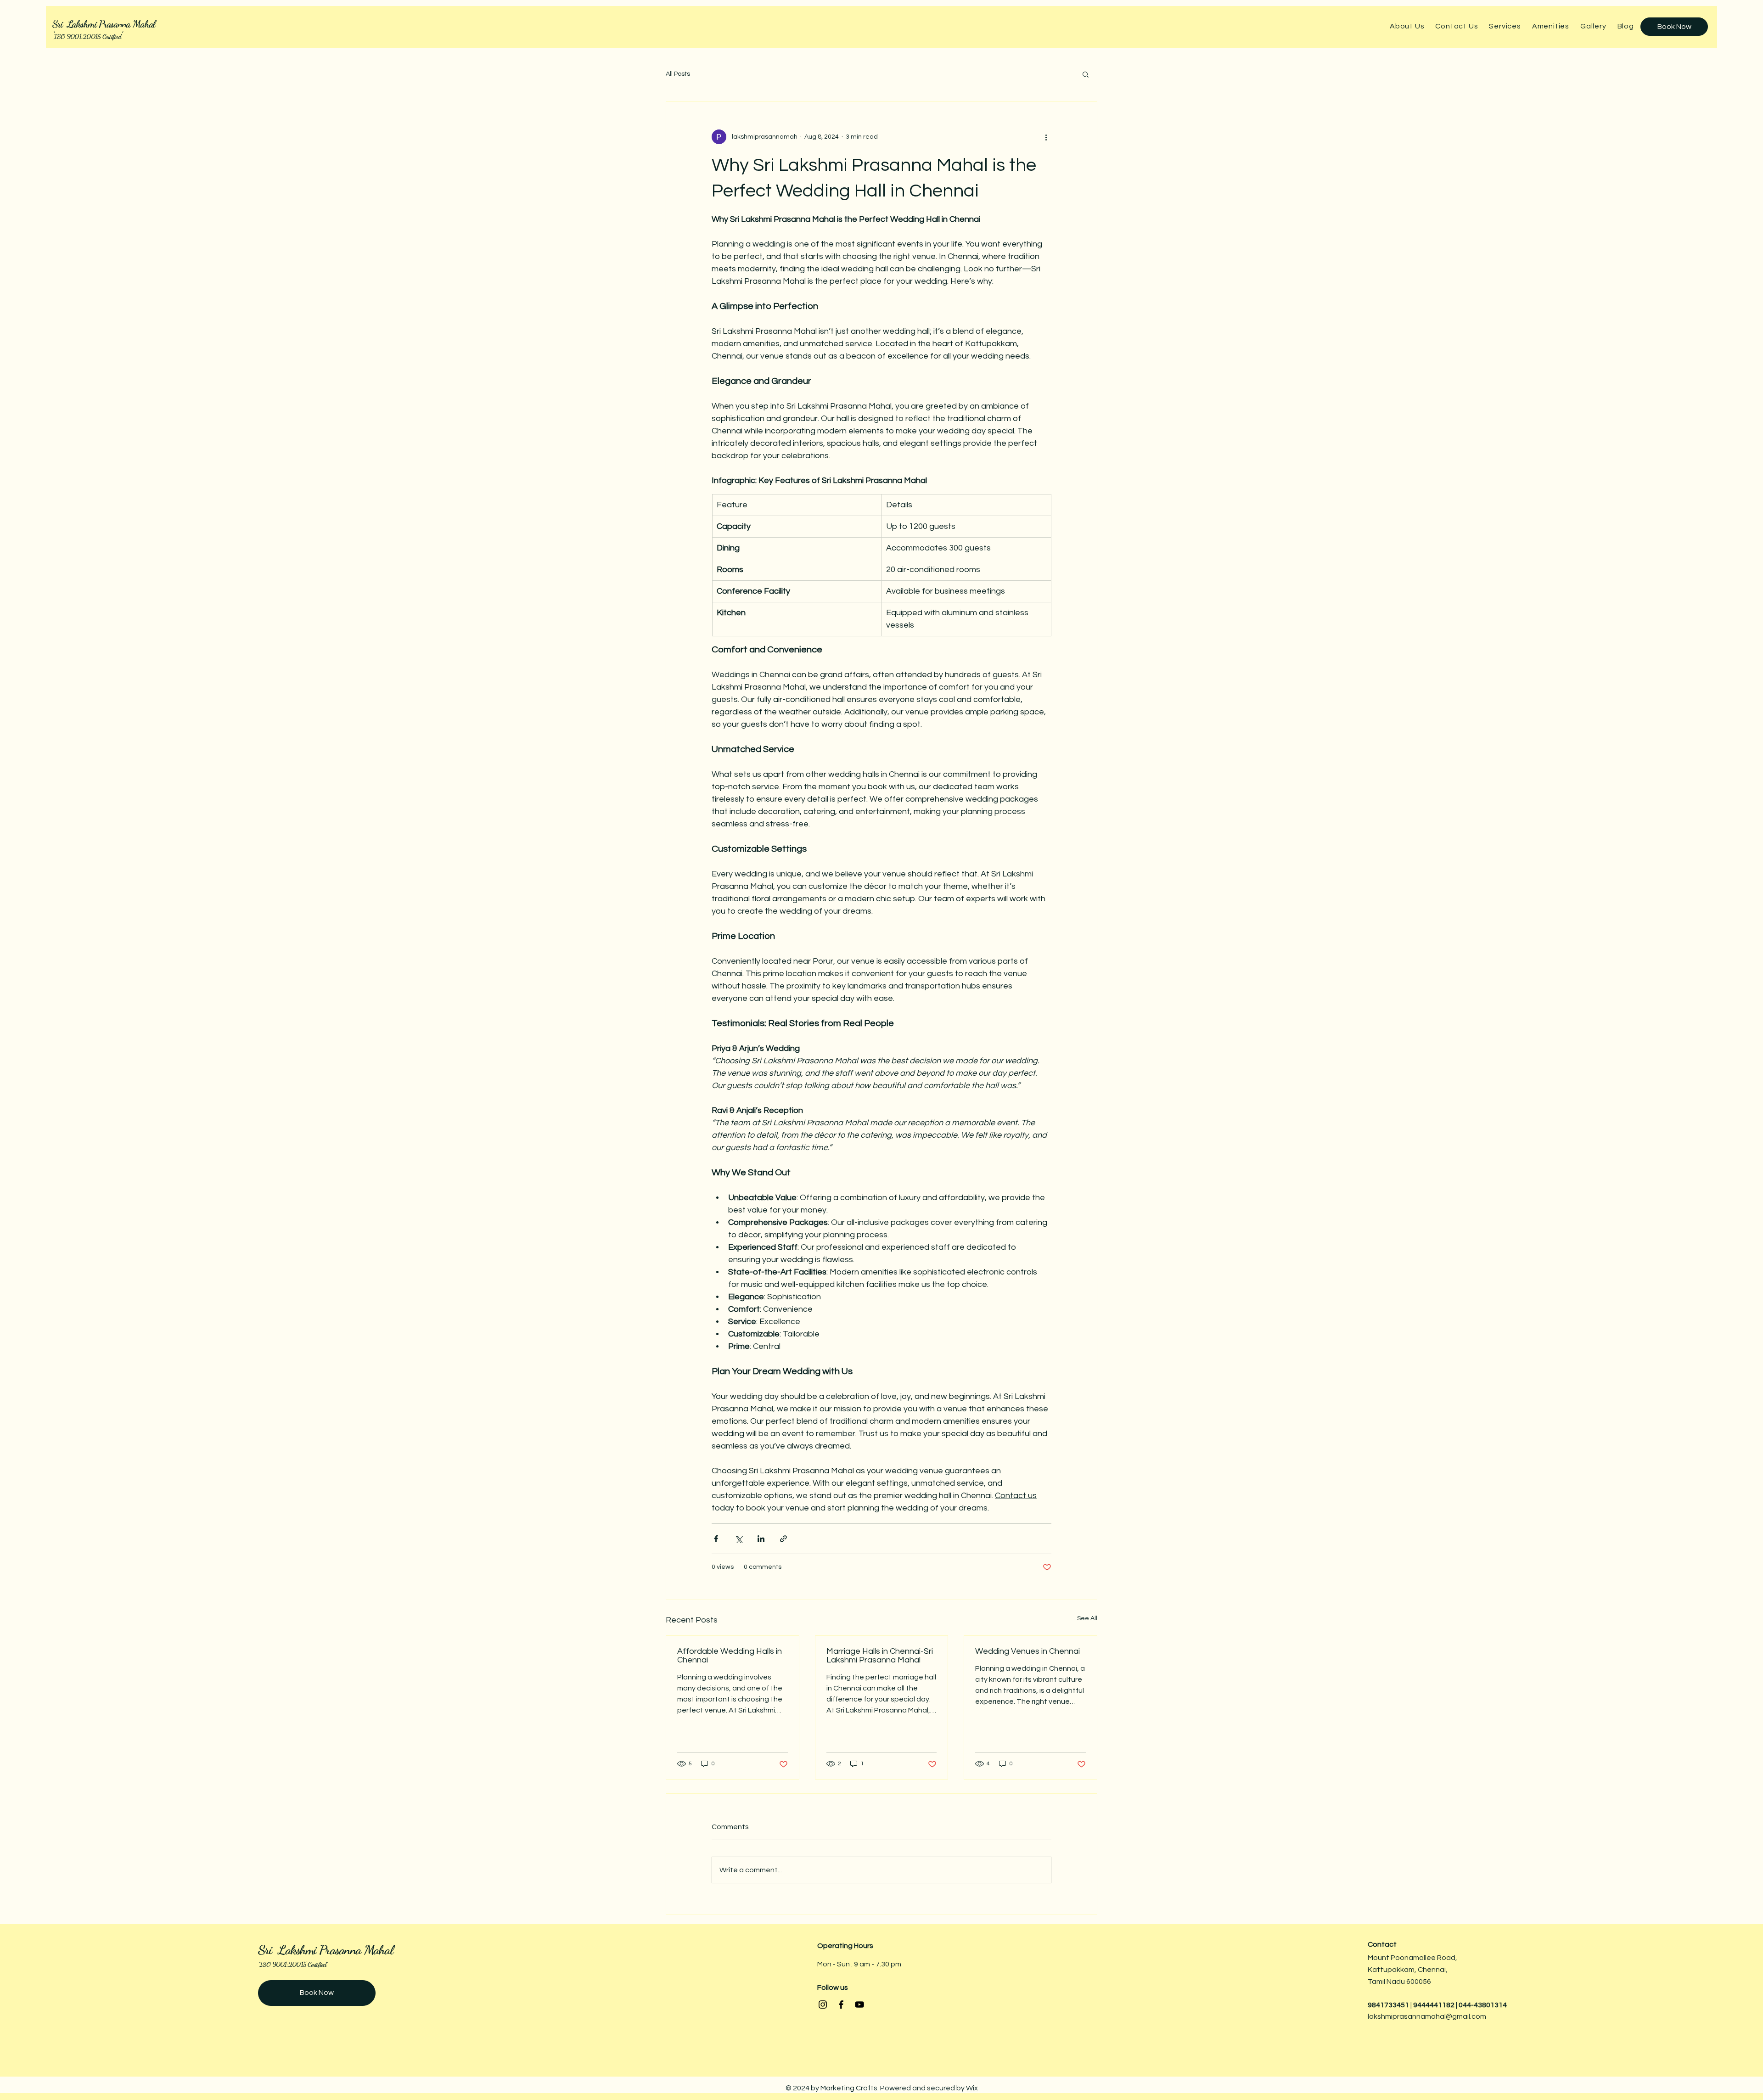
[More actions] (1046, 137)
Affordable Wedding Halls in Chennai (730, 1656)
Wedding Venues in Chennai (1027, 1651)
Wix (972, 2088)
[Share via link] (783, 1539)
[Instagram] (823, 2005)
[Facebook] (841, 2005)
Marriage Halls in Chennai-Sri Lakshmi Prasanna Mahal (880, 1656)
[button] (1086, 74)
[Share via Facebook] (716, 1539)
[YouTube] (859, 2005)
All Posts (678, 74)
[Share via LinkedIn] (761, 1539)
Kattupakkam (1391, 1970)
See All (1087, 1618)
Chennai (1432, 1970)
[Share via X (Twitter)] (738, 1539)
